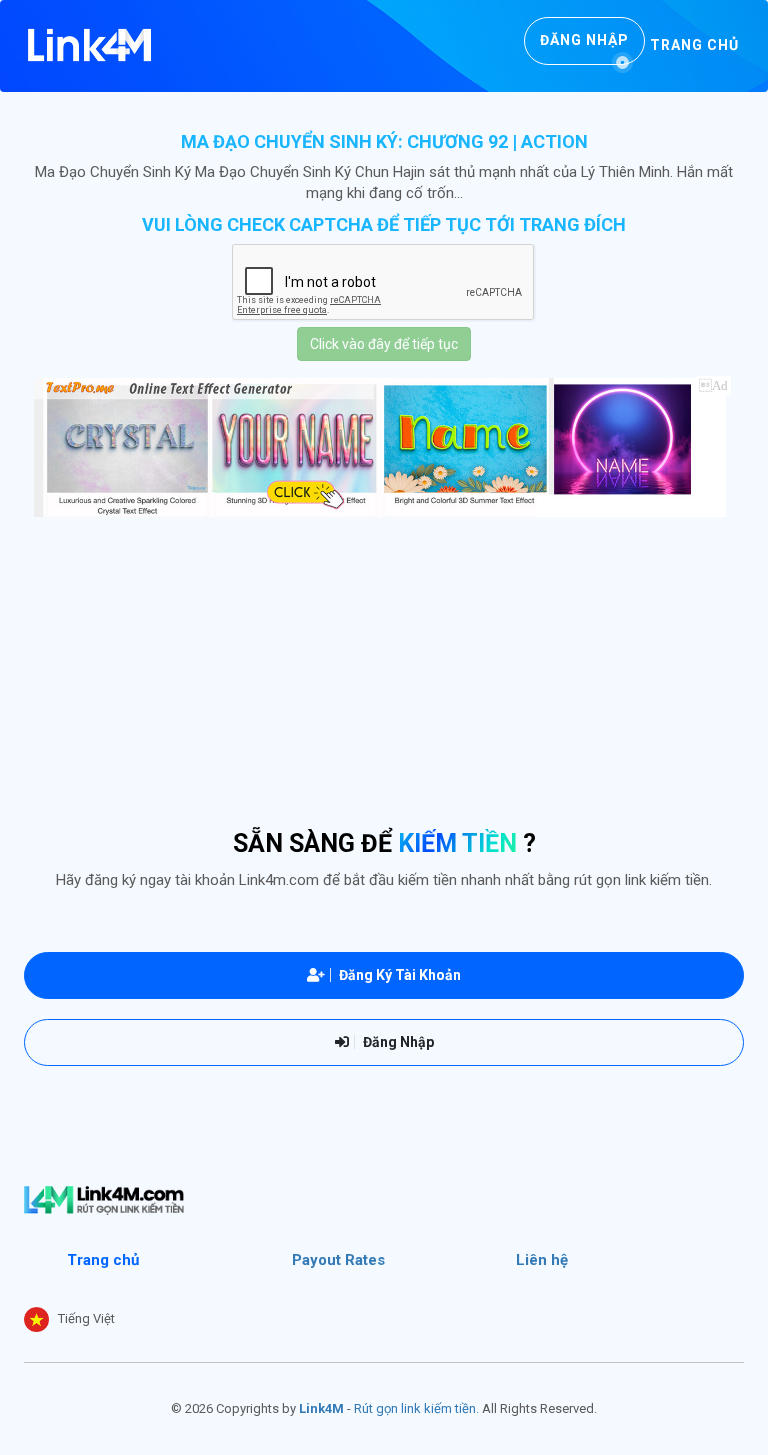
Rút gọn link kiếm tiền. (416, 1408)
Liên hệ (542, 1260)
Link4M (321, 1408)
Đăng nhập (584, 40)
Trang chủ (694, 45)
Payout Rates (338, 1260)
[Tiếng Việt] (36, 1319)
